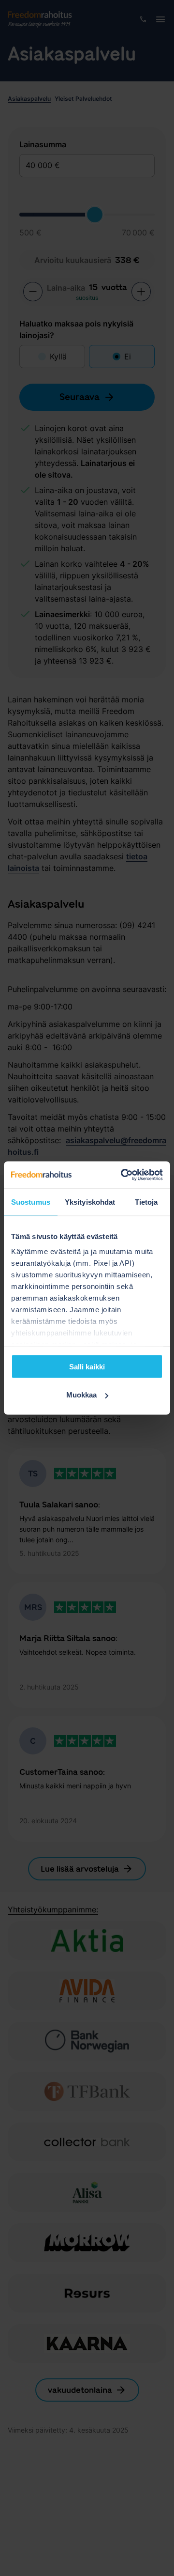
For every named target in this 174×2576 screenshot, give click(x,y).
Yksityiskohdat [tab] (90, 1202)
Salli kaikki (87, 1366)
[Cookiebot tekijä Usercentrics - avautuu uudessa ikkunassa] (123, 1175)
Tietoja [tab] (146, 1202)
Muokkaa (81, 1395)
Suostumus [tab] (31, 1202)
